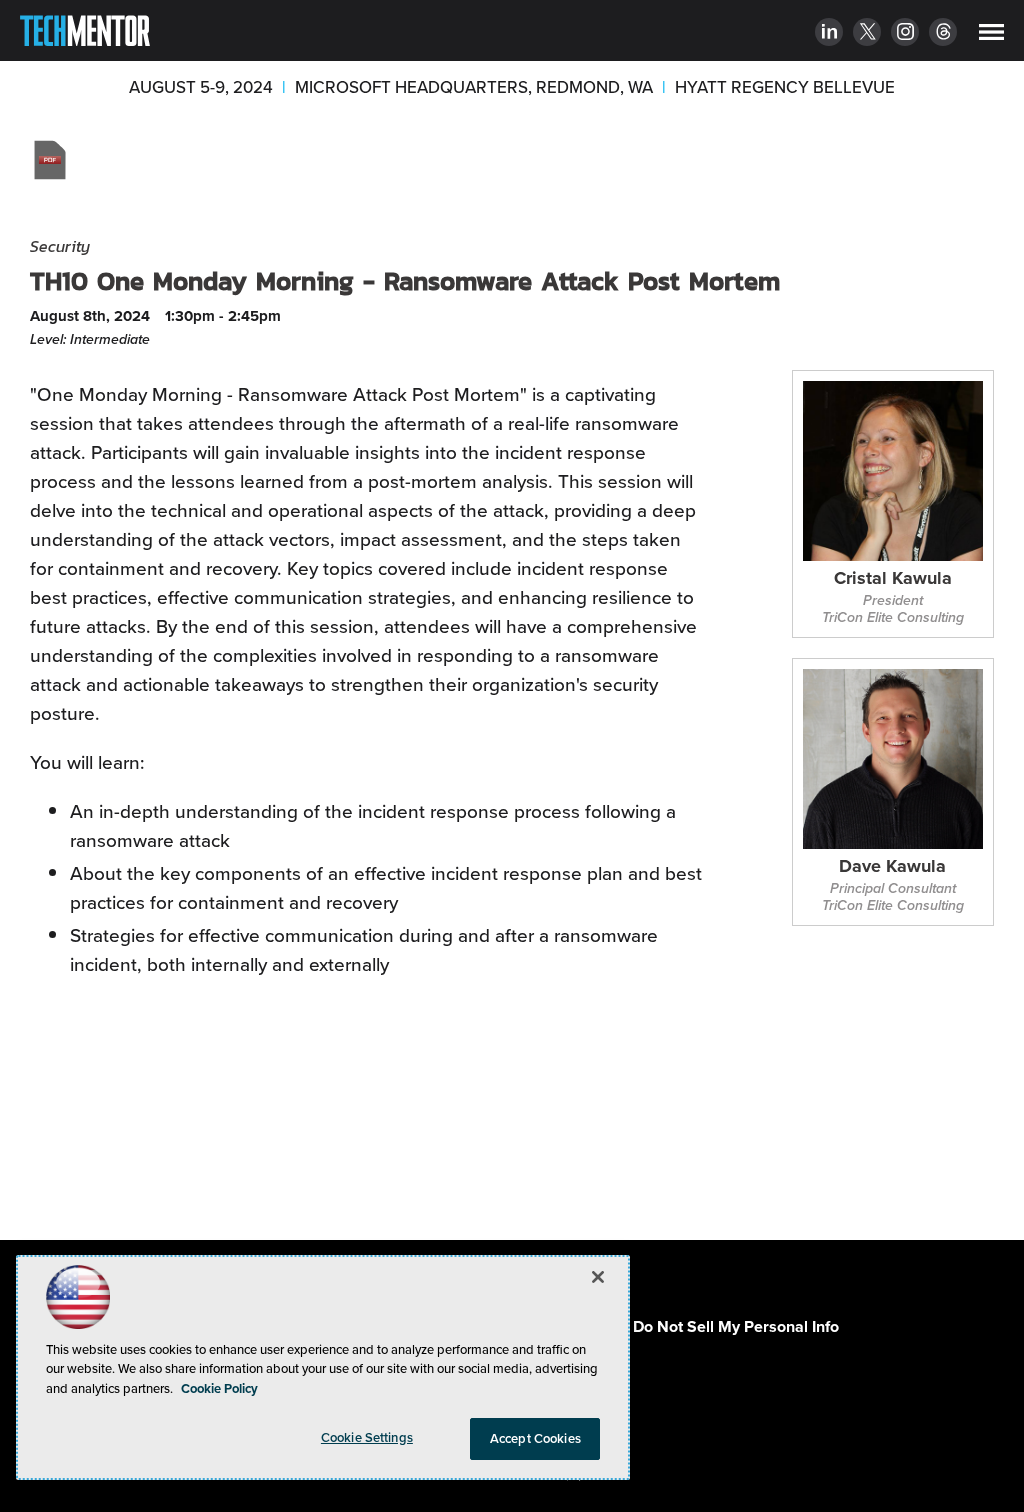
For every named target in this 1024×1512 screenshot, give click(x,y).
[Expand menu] (991, 36)
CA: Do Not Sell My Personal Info (721, 1326)
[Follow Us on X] (867, 34)
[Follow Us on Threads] (943, 34)
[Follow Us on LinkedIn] (829, 34)
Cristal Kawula (893, 579)
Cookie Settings (367, 1437)
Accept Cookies (535, 1438)
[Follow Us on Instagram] (905, 34)
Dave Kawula (892, 867)
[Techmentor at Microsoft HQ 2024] (85, 34)
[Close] (598, 1277)
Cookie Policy (219, 1388)
